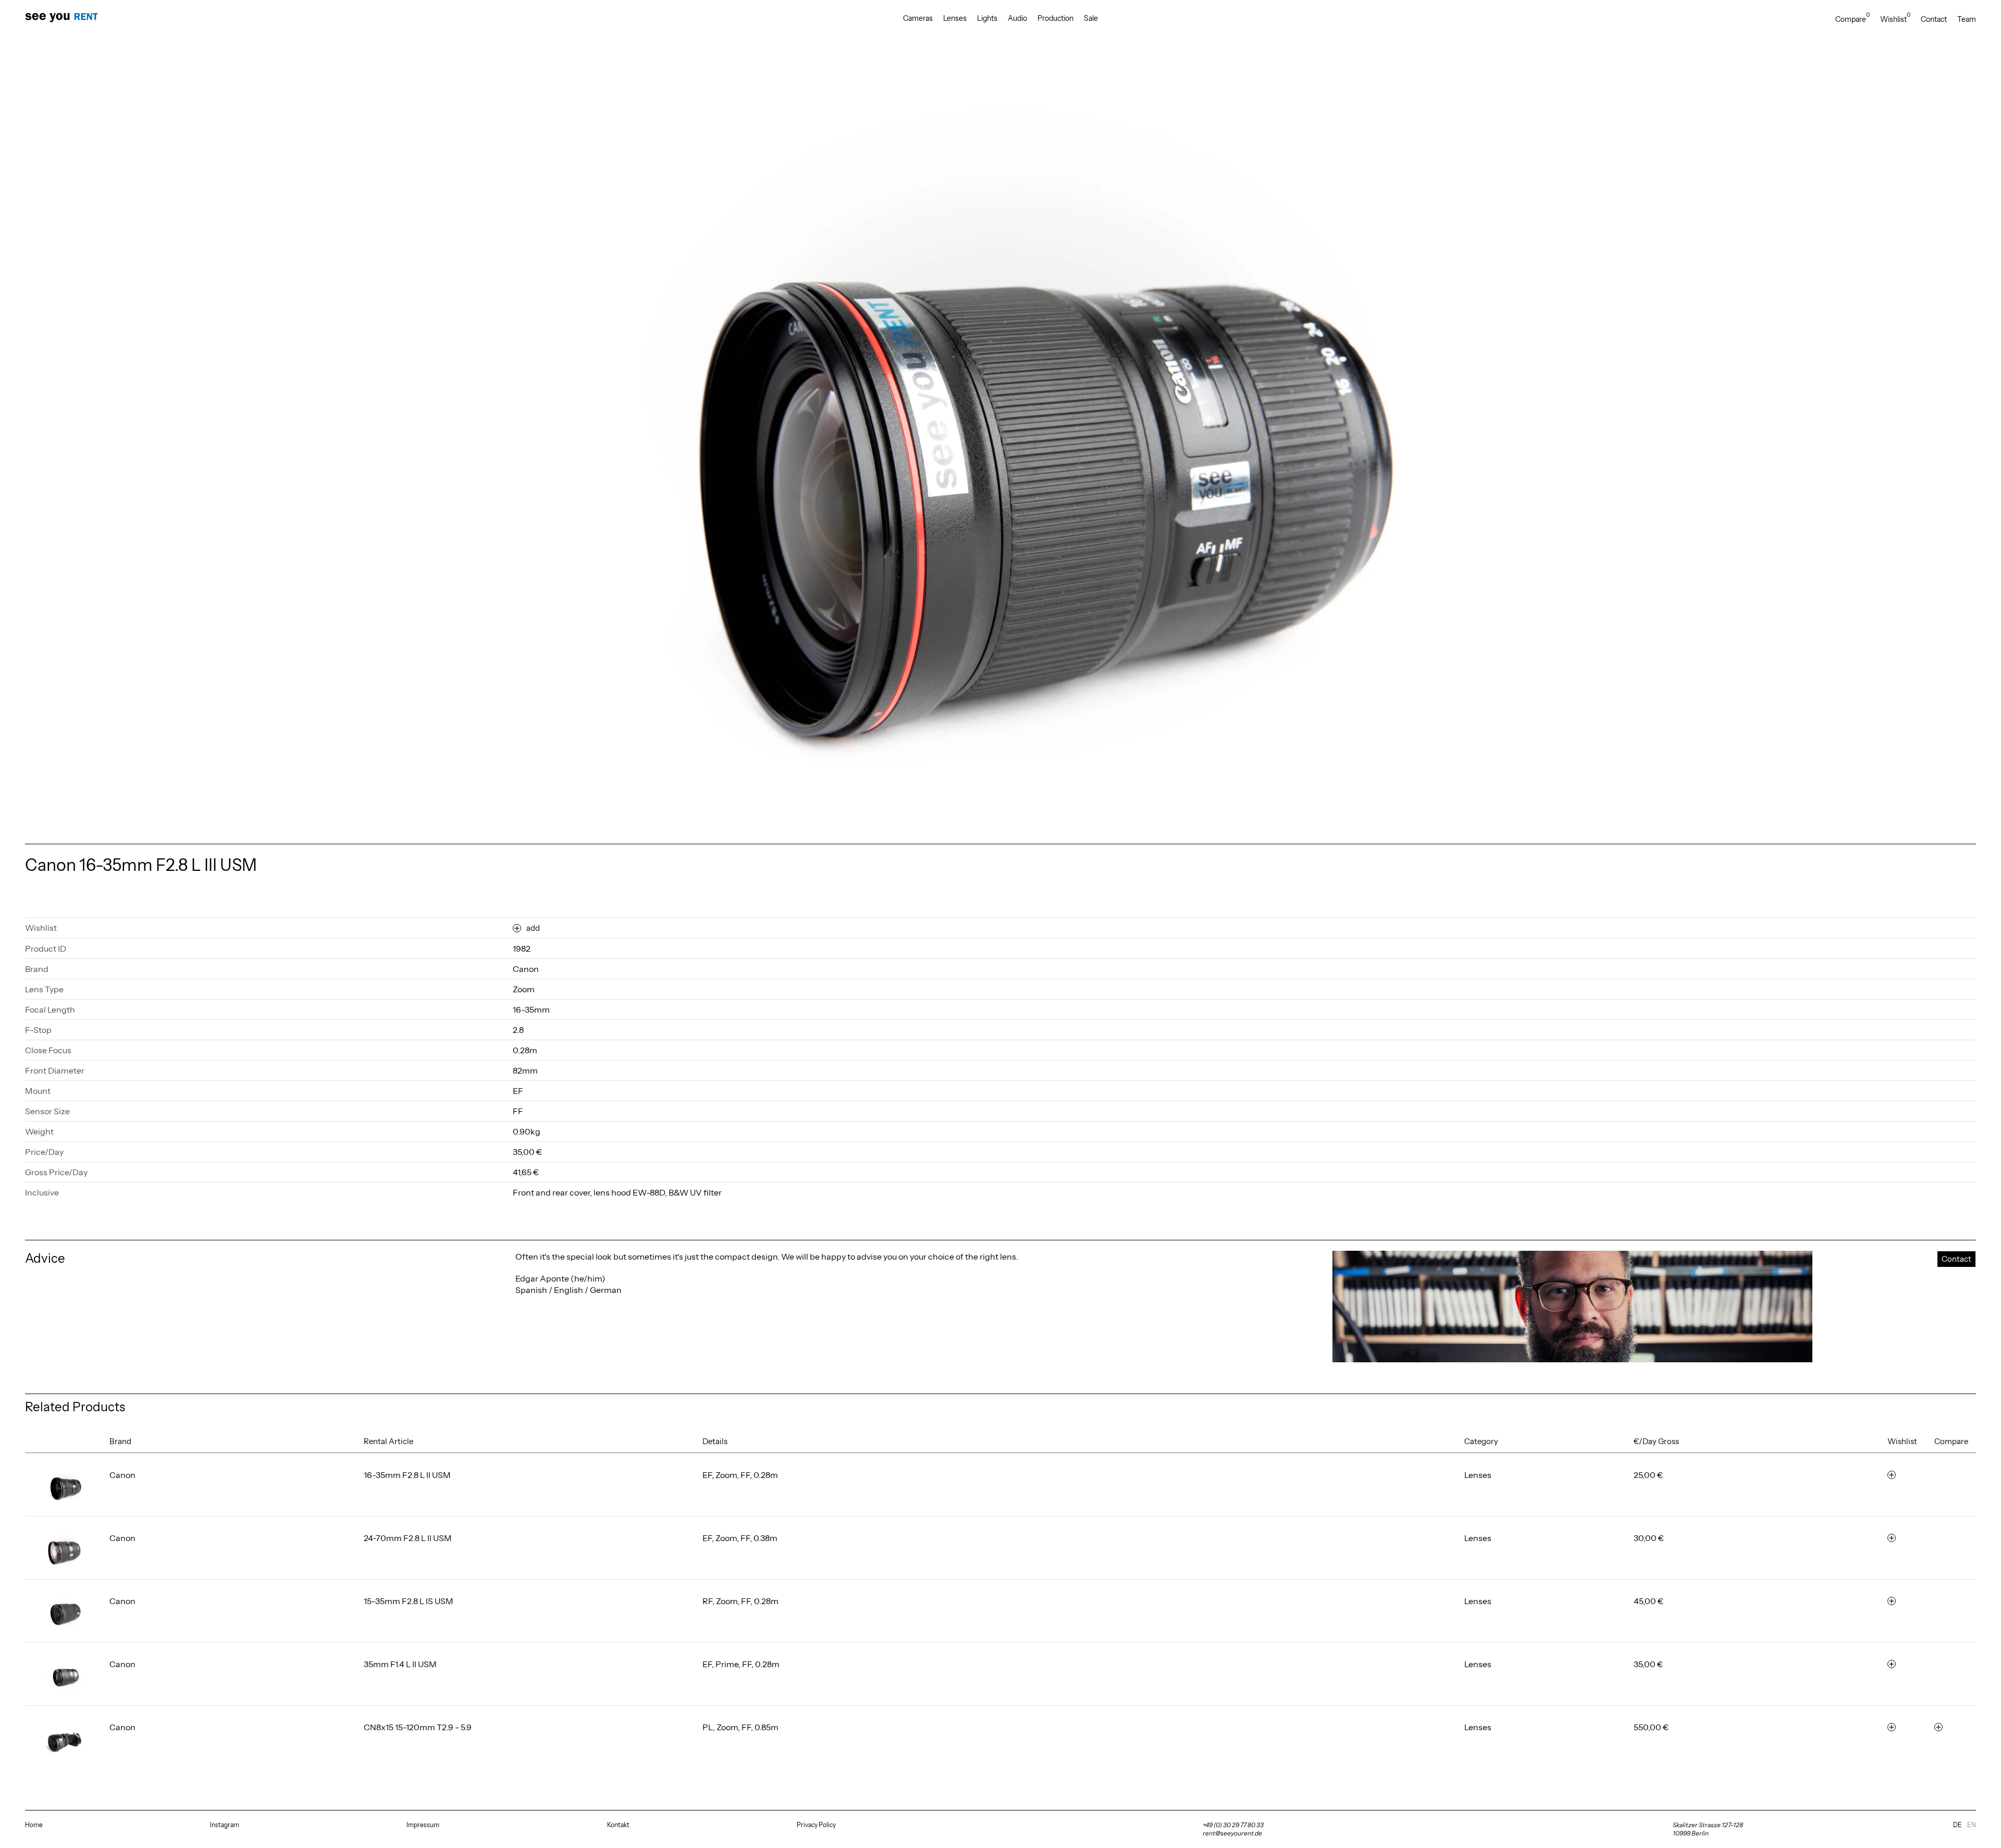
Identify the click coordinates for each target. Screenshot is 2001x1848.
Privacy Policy (816, 1825)
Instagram (225, 1825)
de (1957, 1825)
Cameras (918, 18)
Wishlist (1895, 19)
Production (1055, 18)
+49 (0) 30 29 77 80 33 (1233, 1825)
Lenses (955, 18)
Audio (1017, 18)
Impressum (423, 1825)
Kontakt (618, 1825)
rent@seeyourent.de (1232, 1833)
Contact (1934, 19)
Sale (1091, 18)
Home (34, 1825)
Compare (1852, 19)
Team (1967, 19)
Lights (987, 18)
